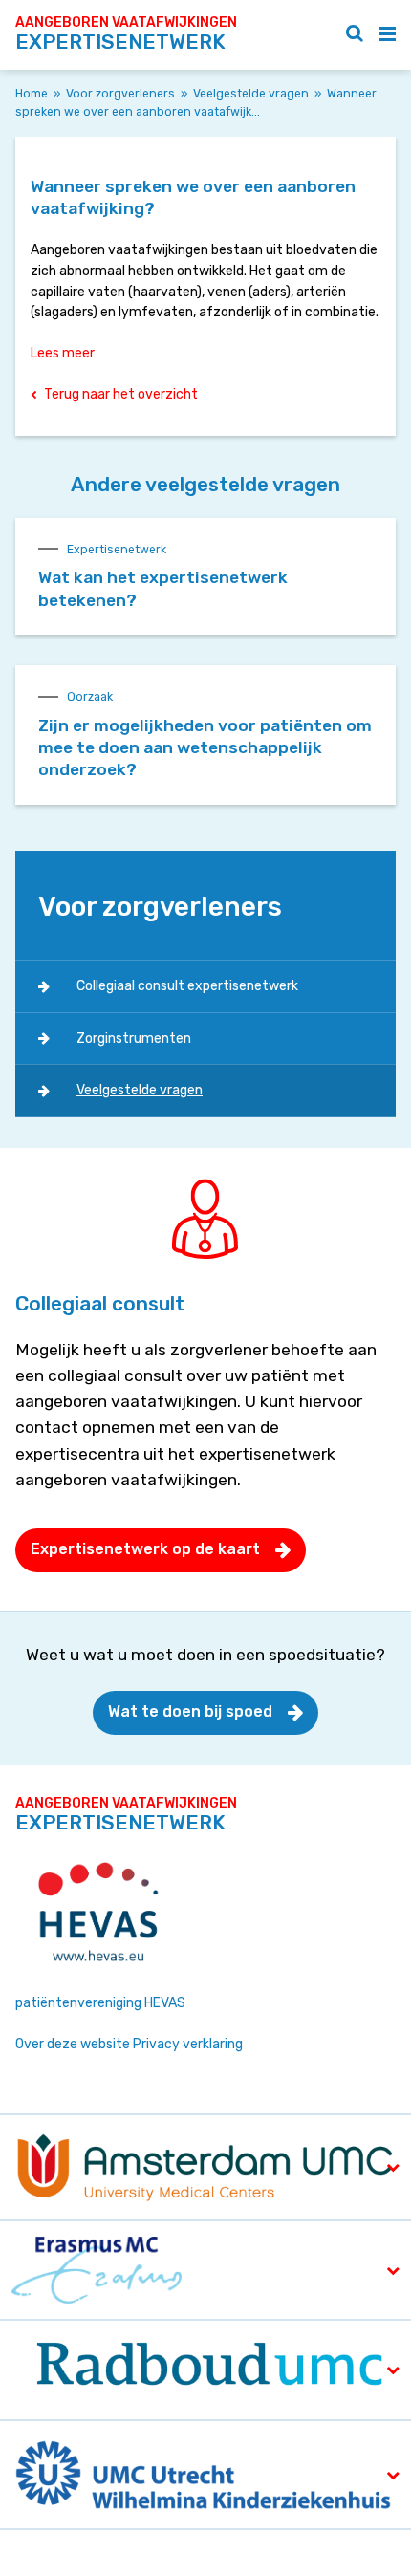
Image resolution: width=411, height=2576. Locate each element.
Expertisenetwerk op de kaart (145, 1549)
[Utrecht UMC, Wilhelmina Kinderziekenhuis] (205, 2473)
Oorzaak (90, 697)
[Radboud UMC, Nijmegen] (205, 2369)
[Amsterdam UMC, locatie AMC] (205, 2166)
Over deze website (73, 2044)
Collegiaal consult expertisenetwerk (187, 986)
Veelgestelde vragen (251, 94)
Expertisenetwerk (117, 550)
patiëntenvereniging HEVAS (100, 2003)
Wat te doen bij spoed (190, 1711)
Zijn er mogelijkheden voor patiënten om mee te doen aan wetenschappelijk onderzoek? (205, 748)
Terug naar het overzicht (121, 394)
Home (32, 94)
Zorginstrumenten (134, 1039)
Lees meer (63, 353)
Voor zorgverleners (120, 94)
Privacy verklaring (188, 2044)
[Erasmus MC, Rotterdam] (97, 2269)
